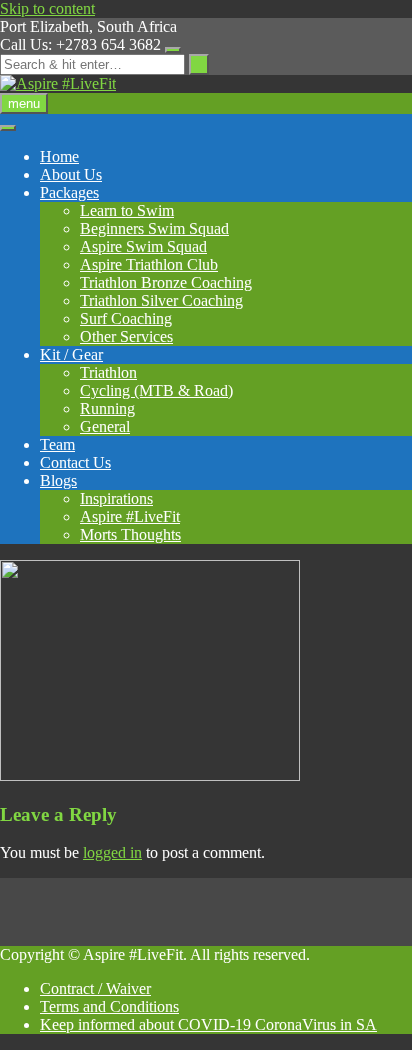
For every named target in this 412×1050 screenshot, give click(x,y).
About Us (71, 174)
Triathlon (108, 372)
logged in (112, 852)
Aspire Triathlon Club (149, 264)
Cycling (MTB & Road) (156, 390)
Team (57, 444)
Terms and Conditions (109, 1006)
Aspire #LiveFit (130, 516)
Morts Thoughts (130, 534)
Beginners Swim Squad (154, 228)
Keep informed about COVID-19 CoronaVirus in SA (208, 1024)
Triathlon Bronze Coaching (166, 282)
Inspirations (116, 498)
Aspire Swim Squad (143, 246)
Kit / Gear (71, 354)
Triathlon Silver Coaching (161, 300)
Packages (69, 192)
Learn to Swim (127, 210)
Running (107, 408)
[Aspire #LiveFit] (58, 83)
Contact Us (75, 462)
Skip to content (47, 8)
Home (59, 156)
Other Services (126, 336)
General (105, 426)
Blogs (58, 480)
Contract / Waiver (95, 988)
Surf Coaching (126, 318)
